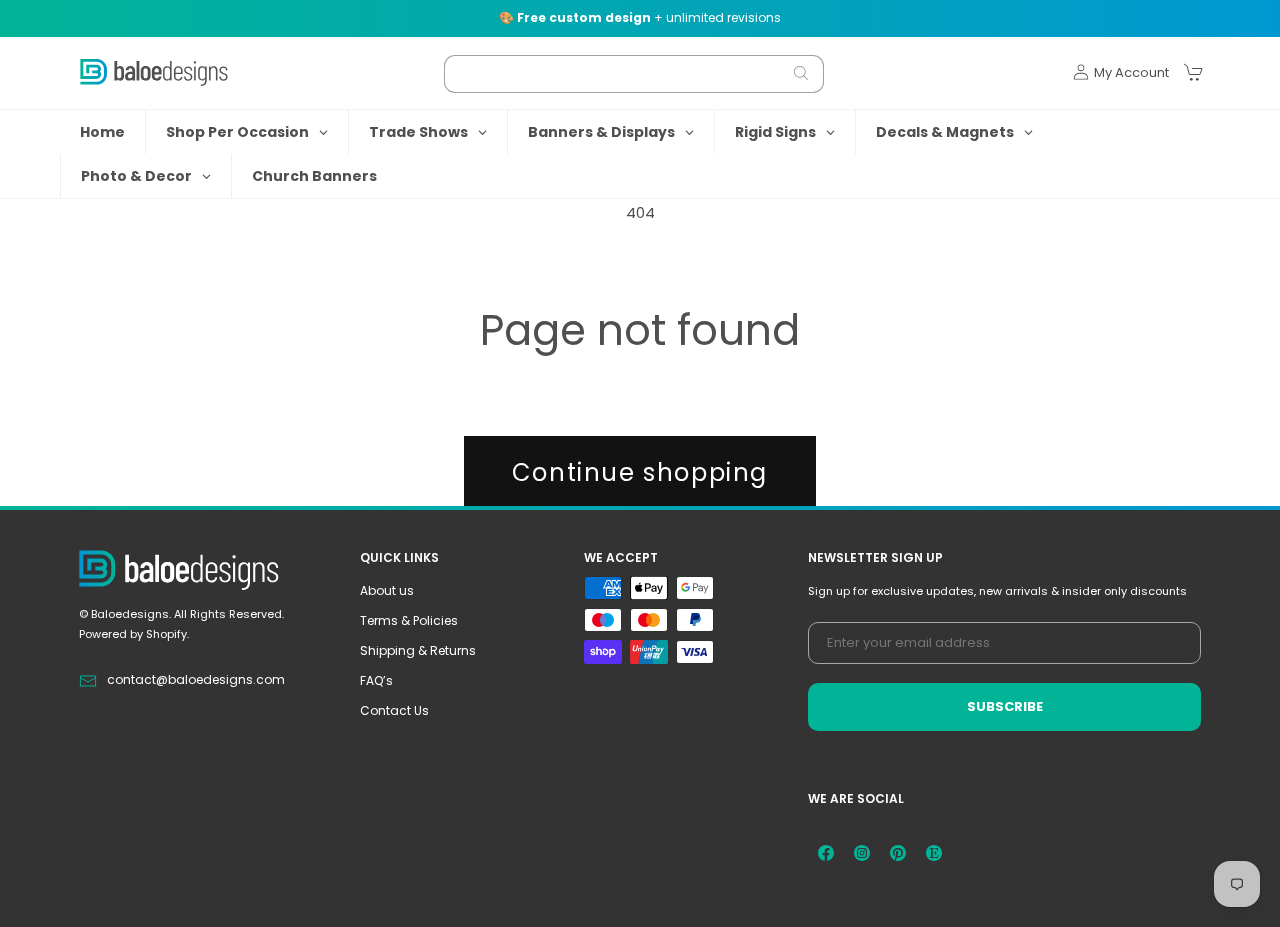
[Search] (801, 73)
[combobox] (634, 73)
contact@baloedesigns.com (196, 679)
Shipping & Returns (418, 650)
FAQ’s (376, 680)
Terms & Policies (409, 620)
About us (387, 590)
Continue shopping (640, 472)
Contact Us (394, 710)
